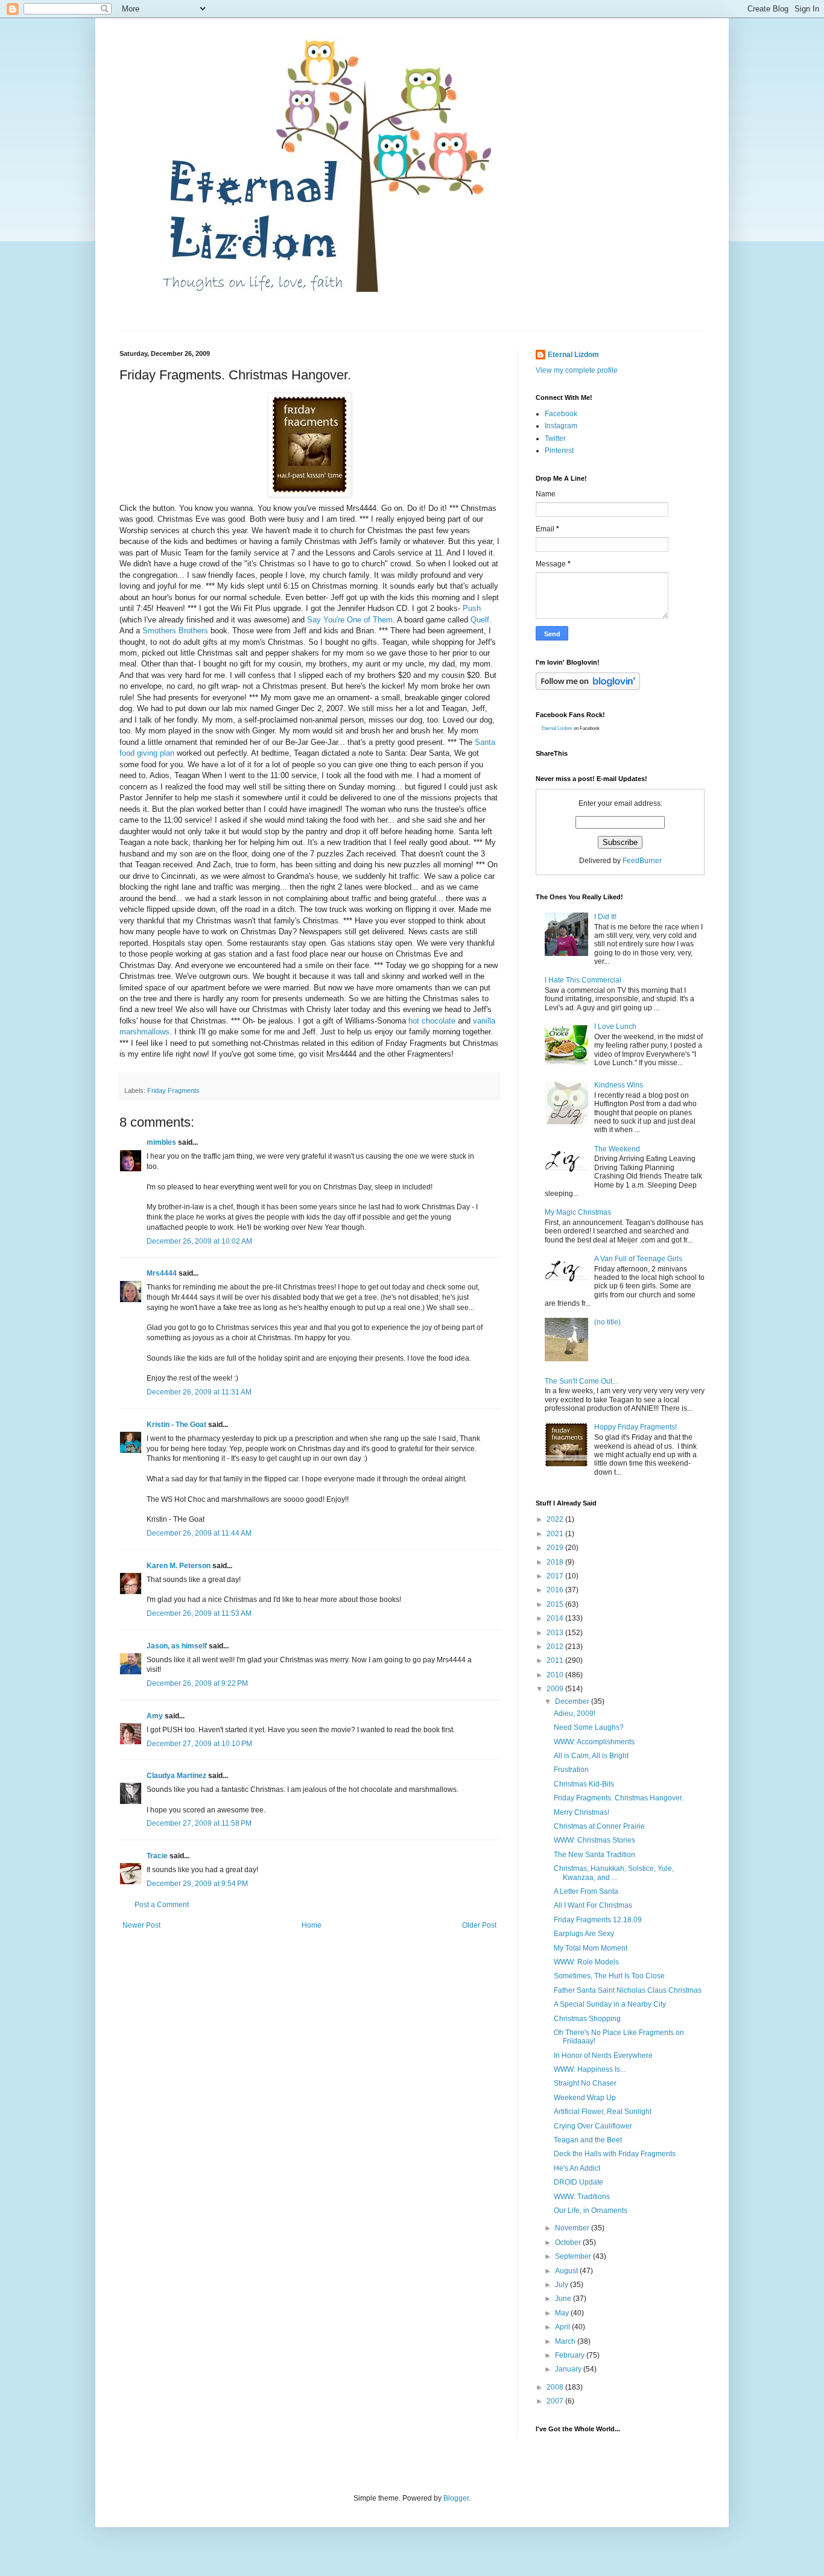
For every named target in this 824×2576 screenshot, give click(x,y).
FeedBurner (642, 861)
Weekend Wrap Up (585, 2098)
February (571, 2355)
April (563, 2327)
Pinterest (559, 451)
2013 (556, 1633)
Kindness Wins (619, 1085)
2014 (556, 1618)
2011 (556, 1660)
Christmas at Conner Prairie (599, 1826)
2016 (556, 1590)
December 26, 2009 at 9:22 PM (197, 1683)
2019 (556, 1548)
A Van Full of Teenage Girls (638, 1259)
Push (472, 608)
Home (312, 1925)
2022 (556, 1519)
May (563, 2313)
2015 (556, 1604)
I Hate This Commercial (583, 980)
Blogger (456, 2498)
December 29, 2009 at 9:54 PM (197, 1884)
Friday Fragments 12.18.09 (598, 1920)
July (563, 2285)
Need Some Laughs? (589, 1727)
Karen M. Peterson (179, 1566)
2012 (556, 1647)
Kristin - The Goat (176, 1425)
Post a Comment (162, 1905)
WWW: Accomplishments (594, 1742)
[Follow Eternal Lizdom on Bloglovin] (588, 688)
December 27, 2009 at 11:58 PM (199, 1823)
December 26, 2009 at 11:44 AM (199, 1533)
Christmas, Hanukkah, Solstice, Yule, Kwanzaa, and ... (614, 1873)
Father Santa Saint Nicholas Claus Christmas (628, 1990)
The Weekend (617, 1149)
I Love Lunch (615, 1027)
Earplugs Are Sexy (584, 1934)
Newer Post (141, 1925)
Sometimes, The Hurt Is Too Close (609, 1976)
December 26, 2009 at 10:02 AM (199, 1241)
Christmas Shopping (587, 2019)
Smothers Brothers (176, 631)
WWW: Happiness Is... (590, 2069)
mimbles (161, 1142)
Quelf (480, 620)
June (564, 2299)
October (569, 2242)
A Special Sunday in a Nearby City (610, 2004)
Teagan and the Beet (588, 2140)
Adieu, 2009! (575, 1714)
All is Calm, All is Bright (591, 1756)
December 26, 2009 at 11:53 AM (199, 1613)
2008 (556, 2387)
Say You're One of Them (350, 620)
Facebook (561, 414)
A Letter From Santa (586, 1891)
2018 (556, 1562)
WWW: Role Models (586, 1962)
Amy (155, 1716)
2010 (556, 1675)
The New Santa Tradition (594, 1855)
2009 (556, 1689)
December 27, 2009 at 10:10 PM (199, 1744)
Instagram (561, 426)
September (574, 2256)
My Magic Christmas (578, 1212)
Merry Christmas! (582, 1812)
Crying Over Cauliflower (593, 2126)
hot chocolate (432, 1021)
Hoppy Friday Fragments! (635, 1427)
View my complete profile (577, 370)
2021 (556, 1534)
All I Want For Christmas (593, 1905)
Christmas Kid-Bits (584, 1784)
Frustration (571, 1770)
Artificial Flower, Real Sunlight (603, 2112)
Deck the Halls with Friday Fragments (615, 2154)
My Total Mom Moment (591, 1948)
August (567, 2271)
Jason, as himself (177, 1646)
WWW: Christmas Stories (594, 1840)
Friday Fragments (173, 1090)
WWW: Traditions (582, 2197)
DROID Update (578, 2182)
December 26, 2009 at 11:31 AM (199, 1392)
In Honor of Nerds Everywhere (603, 2055)
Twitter (555, 438)
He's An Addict (577, 2168)
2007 (556, 2401)
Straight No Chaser (585, 2083)
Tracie (157, 1856)
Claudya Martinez (176, 1776)
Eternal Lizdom (573, 355)
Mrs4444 (162, 1273)
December (573, 1701)
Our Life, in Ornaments (591, 2210)
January (569, 2369)
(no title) (607, 1322)
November (573, 2228)
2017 (556, 1576)
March (566, 2341)
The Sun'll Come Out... (581, 1381)
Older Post (479, 1925)
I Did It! (605, 917)
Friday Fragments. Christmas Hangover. (619, 1798)
